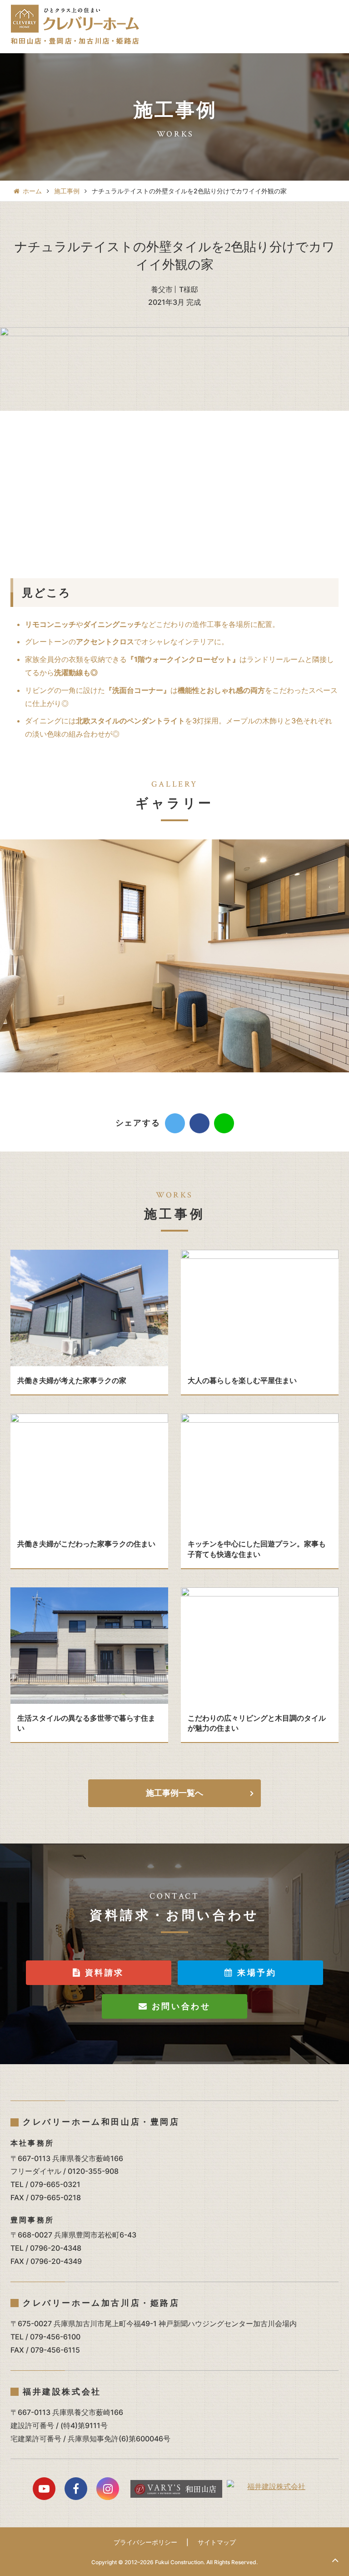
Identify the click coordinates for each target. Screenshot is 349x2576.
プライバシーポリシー (145, 2542)
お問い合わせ (179, 2006)
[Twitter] (175, 1123)
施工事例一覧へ (174, 1793)
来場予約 (255, 1972)
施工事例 (67, 191)
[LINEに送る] (224, 1123)
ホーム (32, 191)
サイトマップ (217, 2542)
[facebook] (199, 1123)
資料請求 (103, 1972)
